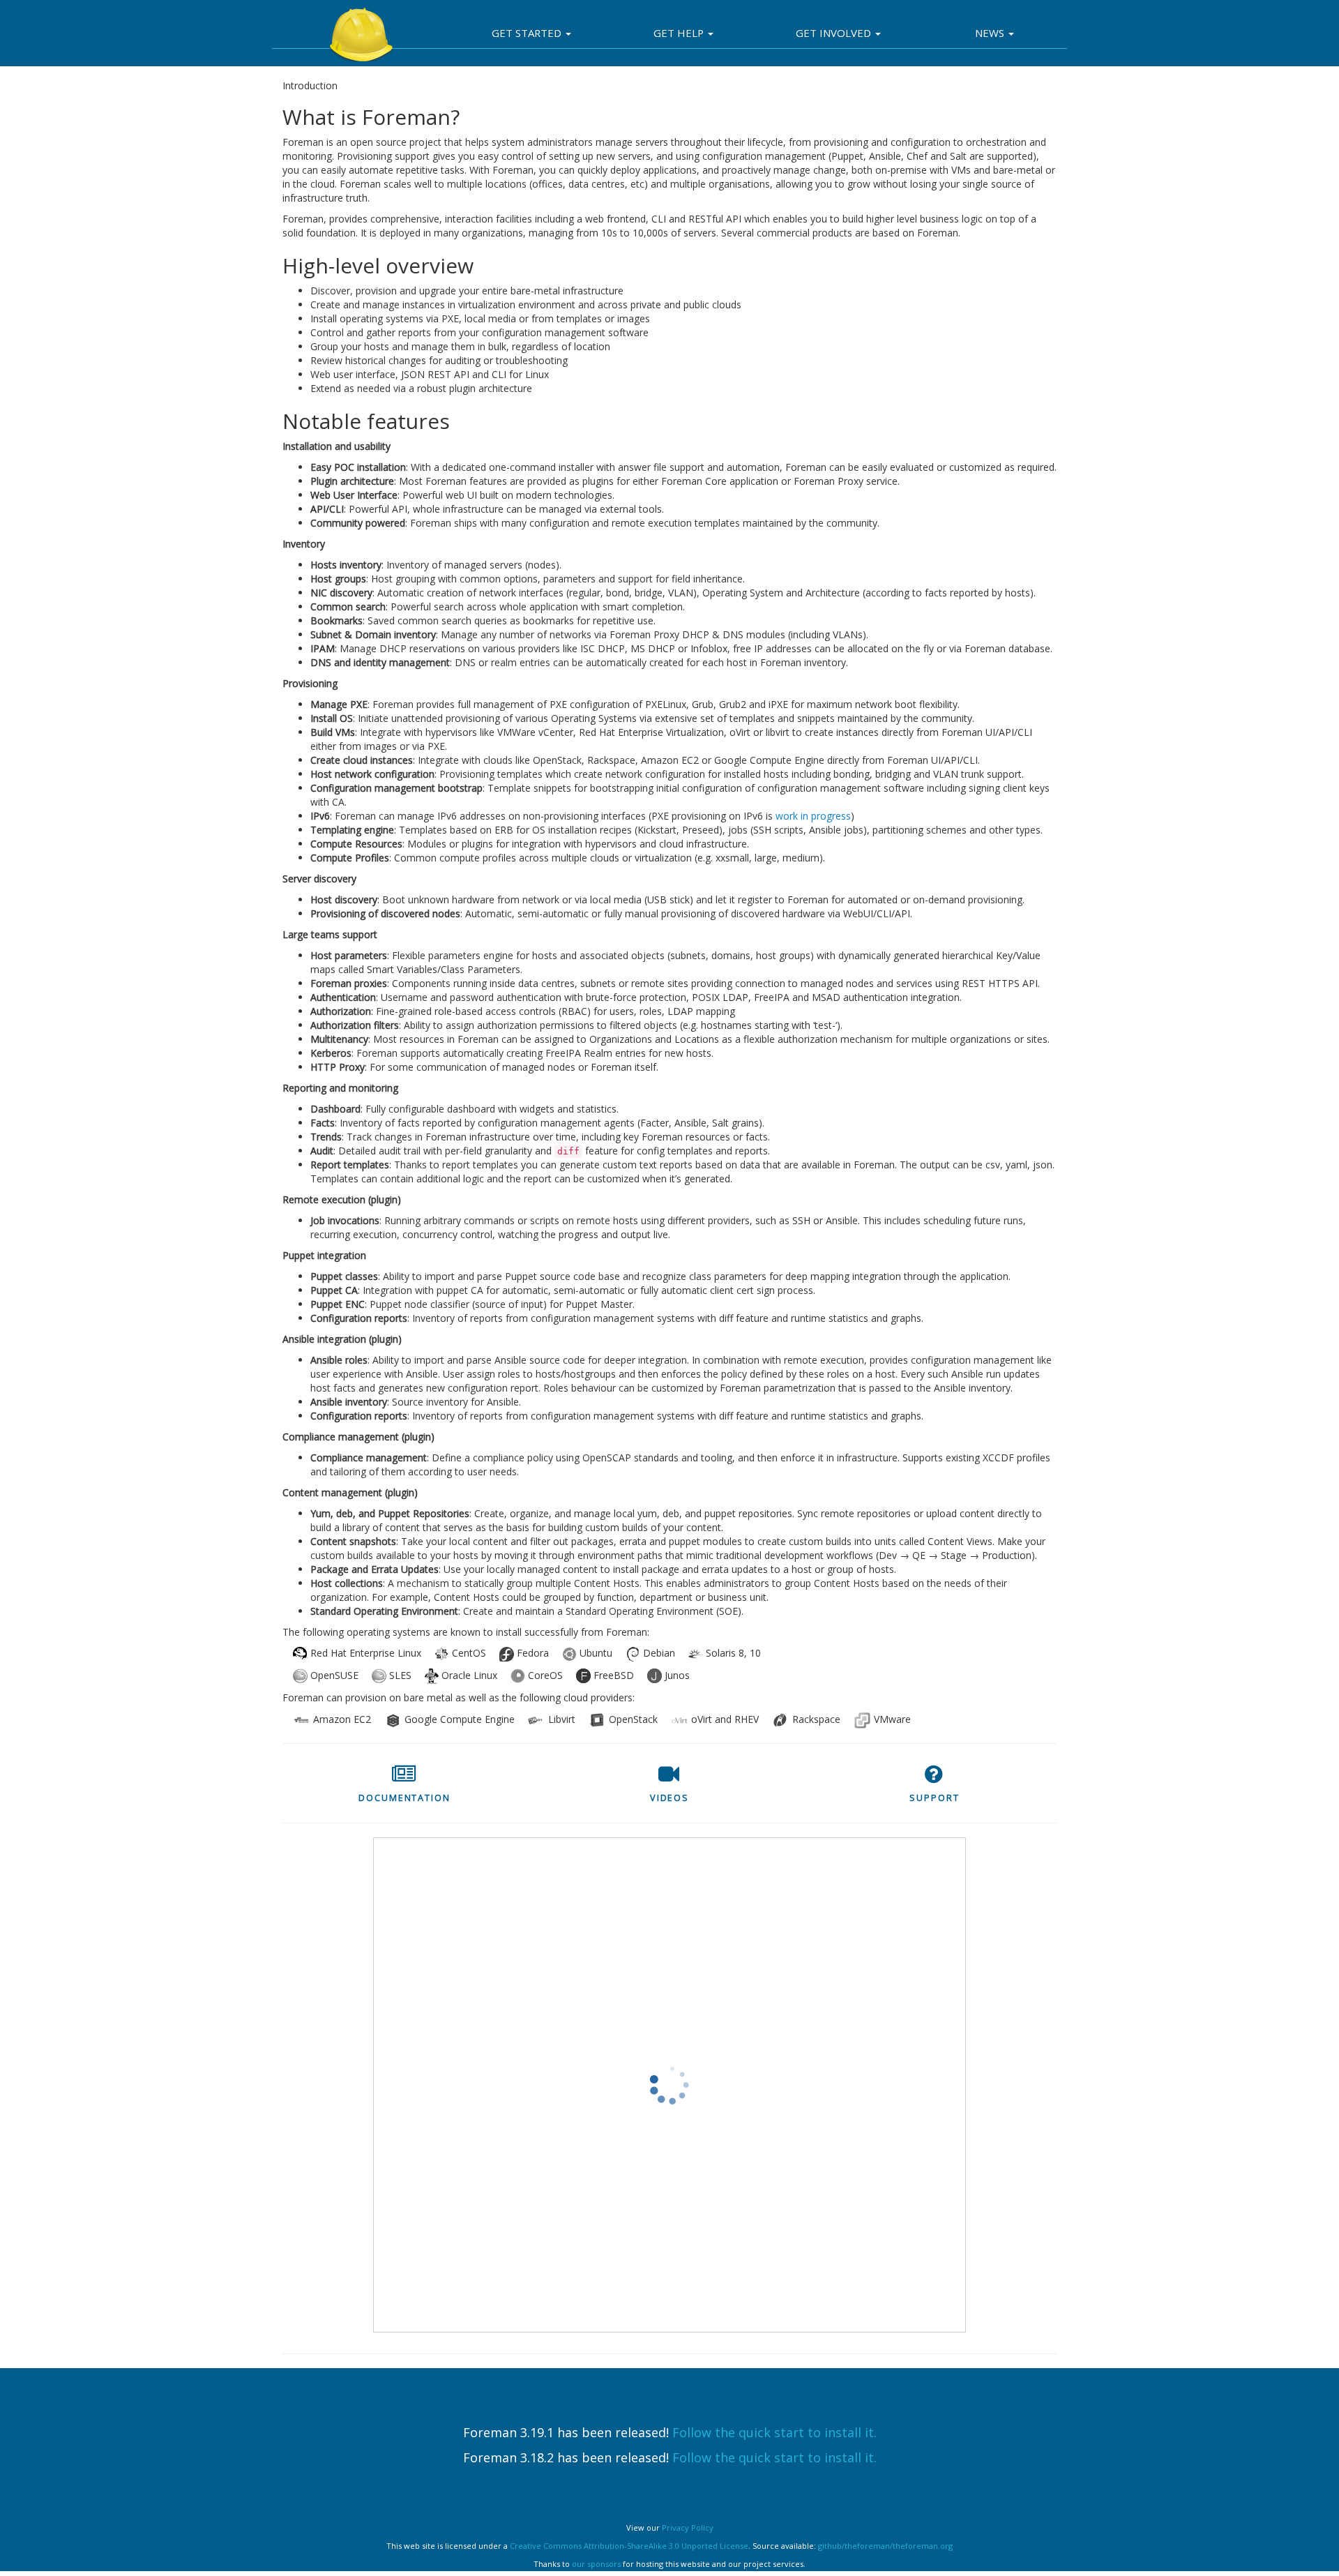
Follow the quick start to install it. (774, 2432)
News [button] (991, 33)
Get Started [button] (528, 33)
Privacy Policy (688, 2528)
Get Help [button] (680, 33)
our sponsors (596, 2564)
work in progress (813, 816)
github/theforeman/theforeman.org (885, 2546)
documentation (404, 1798)
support (934, 1798)
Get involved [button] (835, 33)
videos (669, 1798)
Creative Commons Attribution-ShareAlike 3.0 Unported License (629, 2546)
